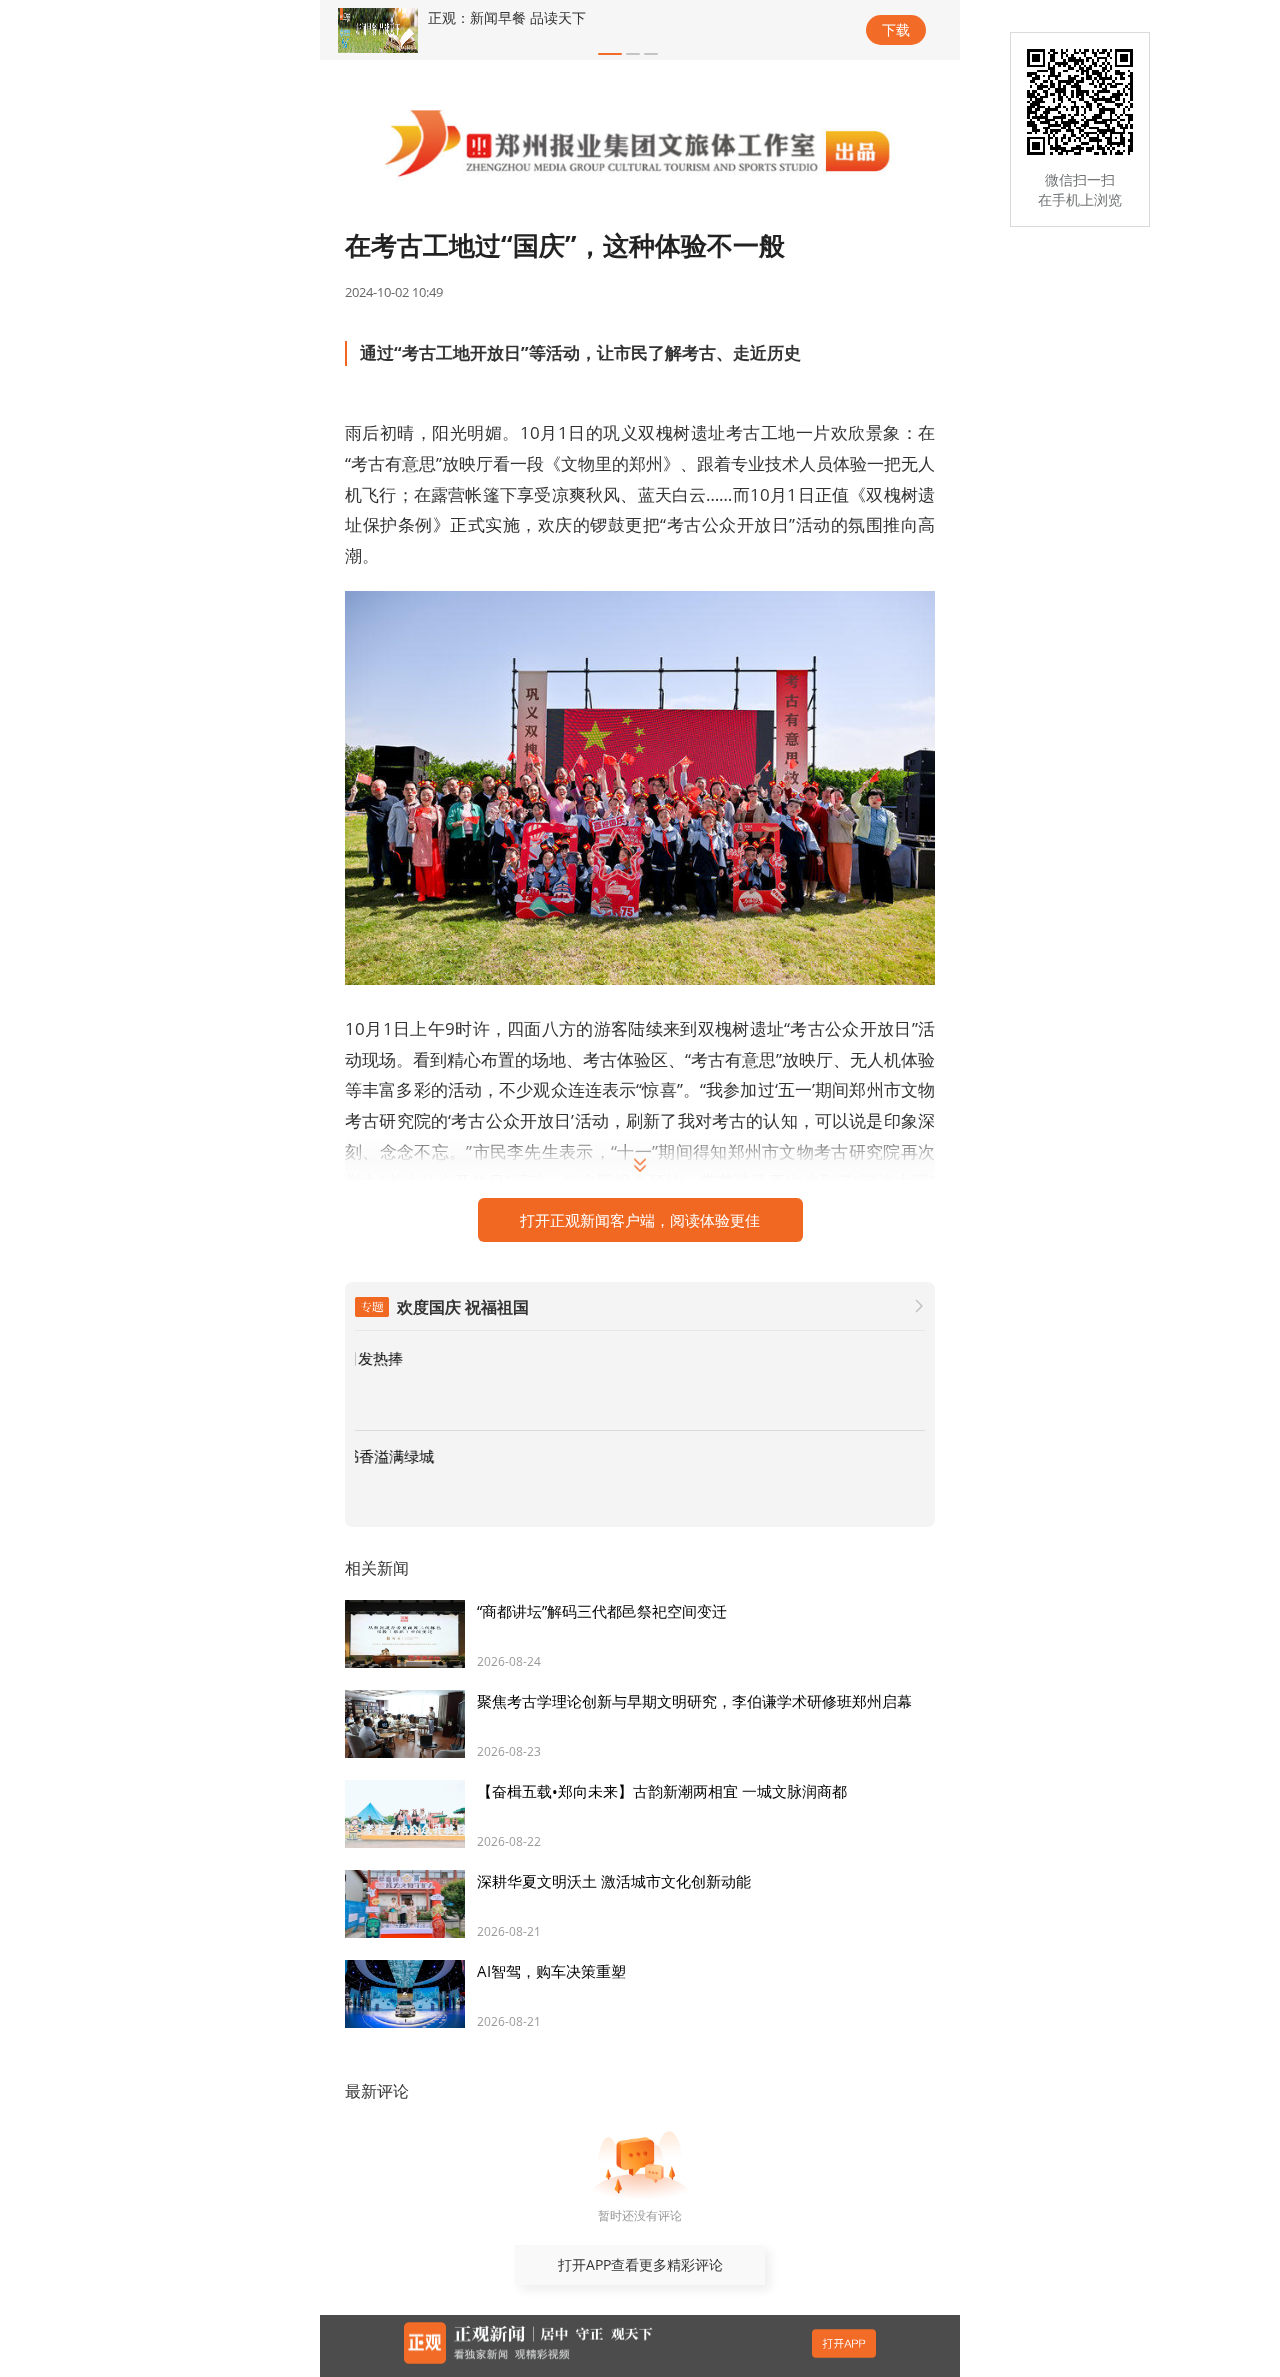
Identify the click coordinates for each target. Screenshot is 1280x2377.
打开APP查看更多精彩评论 (640, 2264)
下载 (896, 29)
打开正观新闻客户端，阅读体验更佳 (640, 1220)
